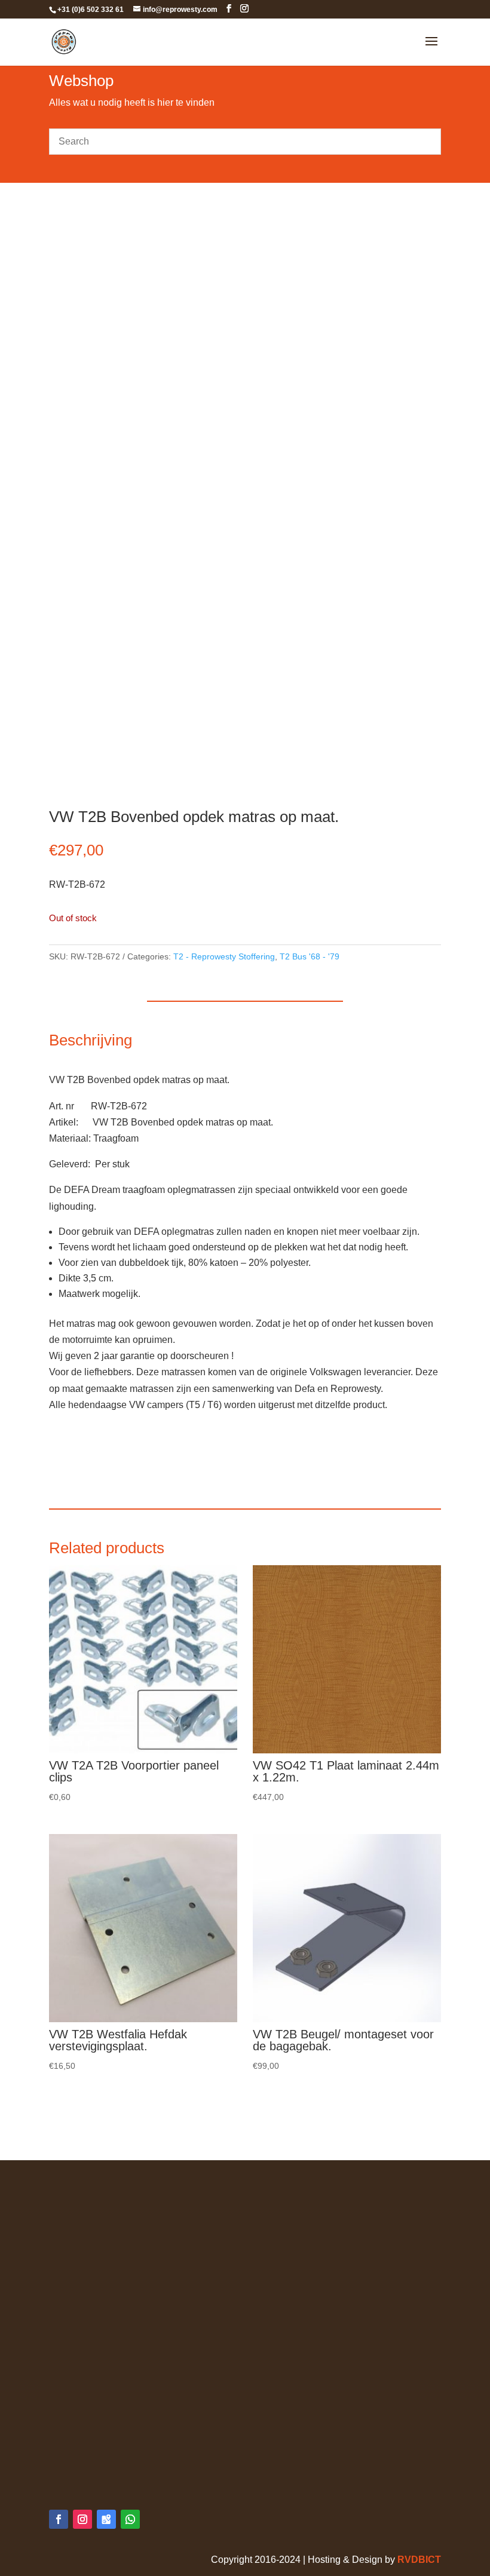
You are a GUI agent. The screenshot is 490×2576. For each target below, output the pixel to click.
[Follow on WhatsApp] (130, 2519)
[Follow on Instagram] (82, 2519)
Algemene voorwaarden (100, 2192)
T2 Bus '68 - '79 (310, 956)
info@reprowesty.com (120, 2465)
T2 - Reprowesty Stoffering (224, 956)
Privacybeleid (78, 2208)
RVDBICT (419, 2560)
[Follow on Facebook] (59, 2519)
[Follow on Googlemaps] (106, 2519)
